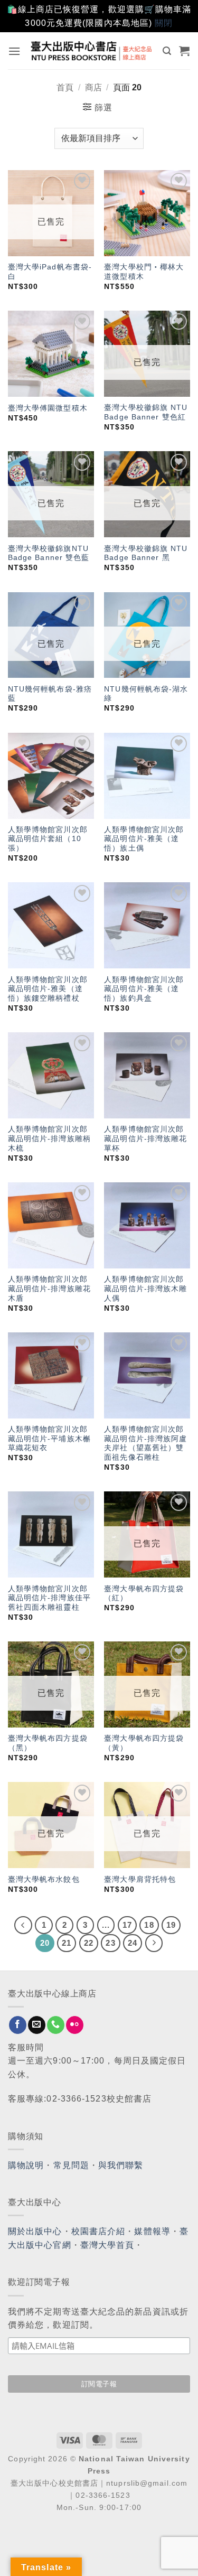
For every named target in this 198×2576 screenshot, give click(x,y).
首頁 (65, 87)
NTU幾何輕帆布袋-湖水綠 (146, 694)
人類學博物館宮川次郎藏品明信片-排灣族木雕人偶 (145, 1289)
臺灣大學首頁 (107, 2245)
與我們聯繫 (121, 2165)
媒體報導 (152, 2231)
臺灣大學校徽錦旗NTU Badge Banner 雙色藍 (49, 553)
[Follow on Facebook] (18, 2025)
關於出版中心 (35, 2231)
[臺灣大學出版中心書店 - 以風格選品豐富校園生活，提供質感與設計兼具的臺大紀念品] (92, 50)
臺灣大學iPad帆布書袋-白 (50, 272)
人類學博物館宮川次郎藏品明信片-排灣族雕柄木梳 (49, 1138)
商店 (93, 87)
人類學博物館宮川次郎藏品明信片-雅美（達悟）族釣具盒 (144, 989)
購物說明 (26, 2165)
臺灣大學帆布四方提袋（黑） (48, 1743)
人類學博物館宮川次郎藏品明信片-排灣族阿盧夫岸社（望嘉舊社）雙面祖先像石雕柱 (145, 1443)
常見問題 (71, 2165)
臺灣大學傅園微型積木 (48, 408)
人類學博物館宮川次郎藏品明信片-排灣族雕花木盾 (49, 1289)
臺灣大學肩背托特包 (140, 1879)
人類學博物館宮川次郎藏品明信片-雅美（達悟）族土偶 (144, 839)
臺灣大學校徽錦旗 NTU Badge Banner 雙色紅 (146, 412)
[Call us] (56, 2025)
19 (171, 1925)
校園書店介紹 (98, 2231)
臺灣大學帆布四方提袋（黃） (144, 1743)
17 (127, 1925)
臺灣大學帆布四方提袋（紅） (144, 1594)
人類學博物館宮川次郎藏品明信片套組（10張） (48, 839)
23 (110, 1943)
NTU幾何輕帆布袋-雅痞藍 (50, 694)
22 (89, 1943)
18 (149, 1925)
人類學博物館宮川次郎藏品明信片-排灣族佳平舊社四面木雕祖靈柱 (49, 1598)
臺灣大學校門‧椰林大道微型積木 (144, 272)
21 (67, 1943)
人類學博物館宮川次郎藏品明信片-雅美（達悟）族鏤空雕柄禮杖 (48, 989)
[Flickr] (75, 2025)
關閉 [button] (164, 23)
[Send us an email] (37, 2025)
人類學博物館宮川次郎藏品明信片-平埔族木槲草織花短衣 (49, 1439)
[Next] (154, 1943)
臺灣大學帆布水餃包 (44, 1879)
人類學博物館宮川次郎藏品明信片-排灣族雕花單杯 (145, 1138)
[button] (15, 51)
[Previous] (23, 1925)
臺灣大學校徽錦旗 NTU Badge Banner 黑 (146, 553)
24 (133, 1943)
